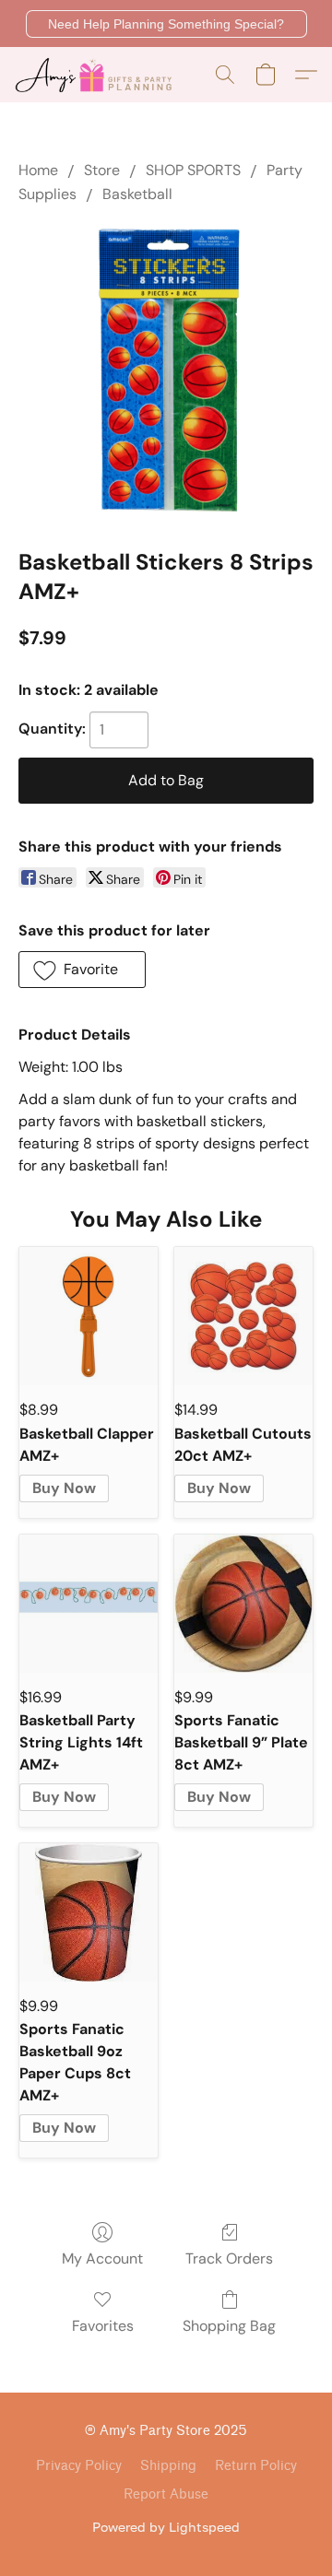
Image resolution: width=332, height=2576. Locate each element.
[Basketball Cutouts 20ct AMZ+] (243, 1316)
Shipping (168, 2466)
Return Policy (256, 2466)
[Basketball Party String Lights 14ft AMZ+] (89, 1604)
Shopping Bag (229, 2326)
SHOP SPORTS (193, 170)
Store (102, 170)
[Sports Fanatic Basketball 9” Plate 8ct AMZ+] (243, 1604)
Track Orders (229, 2258)
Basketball (137, 194)
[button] (166, 24)
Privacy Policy (79, 2466)
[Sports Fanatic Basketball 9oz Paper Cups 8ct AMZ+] (89, 1912)
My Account (102, 2258)
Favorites (103, 2326)
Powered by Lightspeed (166, 2527)
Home (38, 170)
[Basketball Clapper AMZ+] (89, 1316)
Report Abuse (166, 2494)
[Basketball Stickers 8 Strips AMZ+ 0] (166, 372)
